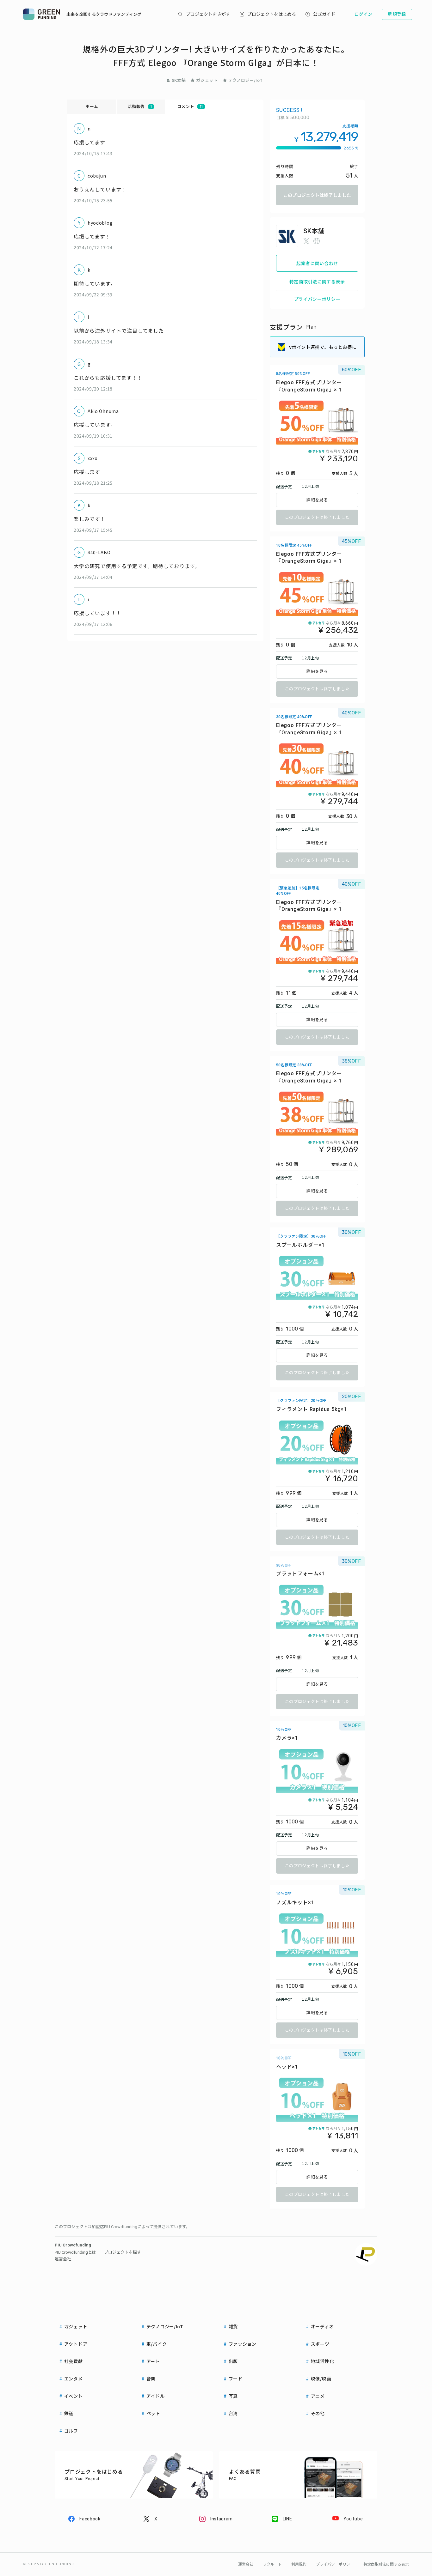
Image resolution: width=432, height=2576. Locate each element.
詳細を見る (317, 500)
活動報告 (139, 106)
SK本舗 (179, 80)
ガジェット (207, 80)
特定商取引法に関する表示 (317, 282)
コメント (190, 106)
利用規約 (299, 2564)
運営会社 (63, 2259)
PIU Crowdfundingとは (75, 2252)
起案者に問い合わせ (317, 263)
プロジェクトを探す (123, 2252)
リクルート (272, 2564)
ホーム (92, 106)
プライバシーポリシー (317, 299)
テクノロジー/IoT (246, 80)
